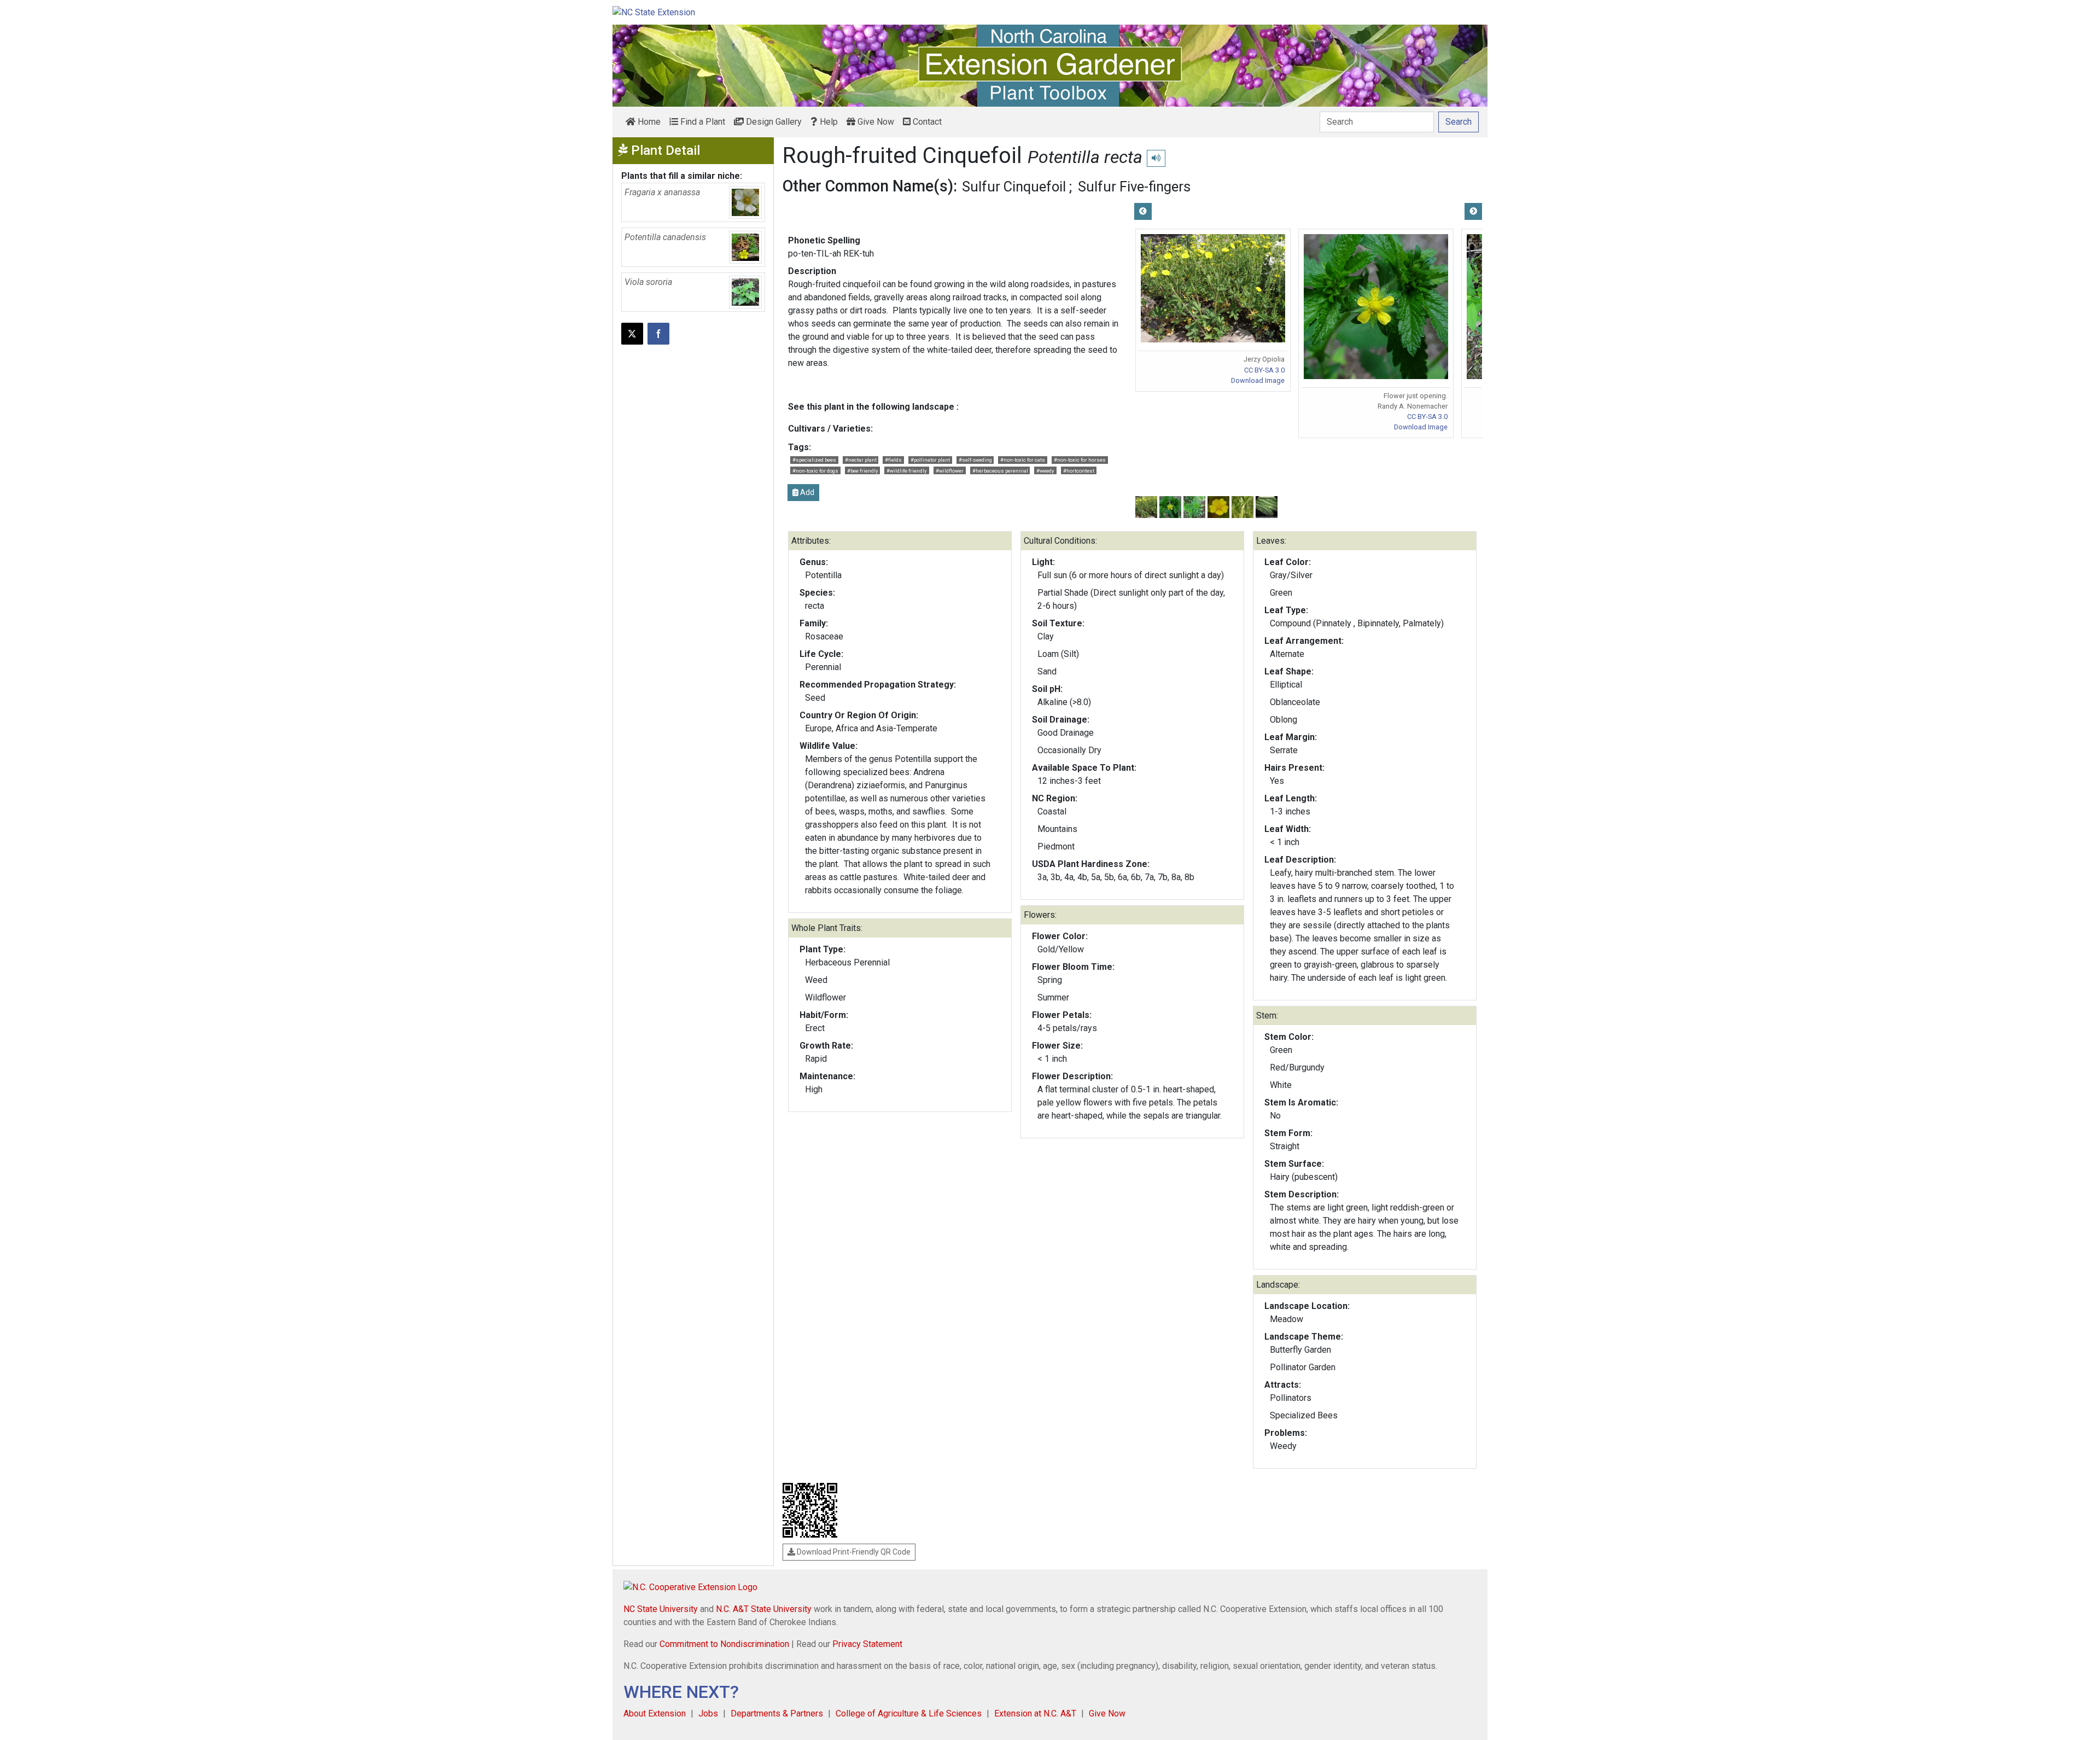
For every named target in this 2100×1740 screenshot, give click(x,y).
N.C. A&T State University (764, 1609)
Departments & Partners (777, 1713)
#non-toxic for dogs (815, 471)
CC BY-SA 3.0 (1264, 370)
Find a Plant (702, 122)
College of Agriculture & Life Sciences (909, 1713)
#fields (893, 460)
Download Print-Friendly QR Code (853, 1552)
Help (828, 122)
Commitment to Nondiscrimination (724, 1644)
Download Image (1258, 380)
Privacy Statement (867, 1644)
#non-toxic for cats (1023, 460)
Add (806, 492)
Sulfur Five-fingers (1134, 187)
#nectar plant (861, 460)
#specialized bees (814, 460)
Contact (926, 122)
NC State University (661, 1609)
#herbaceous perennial (1000, 471)
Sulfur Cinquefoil (1014, 187)
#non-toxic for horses (1080, 460)
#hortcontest (1079, 471)
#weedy (1045, 471)
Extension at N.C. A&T (1035, 1713)
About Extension (655, 1713)
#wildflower (950, 471)
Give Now (875, 122)
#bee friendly (863, 471)
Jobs (708, 1713)
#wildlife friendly (907, 471)
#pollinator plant (930, 460)
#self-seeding (975, 460)
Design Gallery (773, 122)
